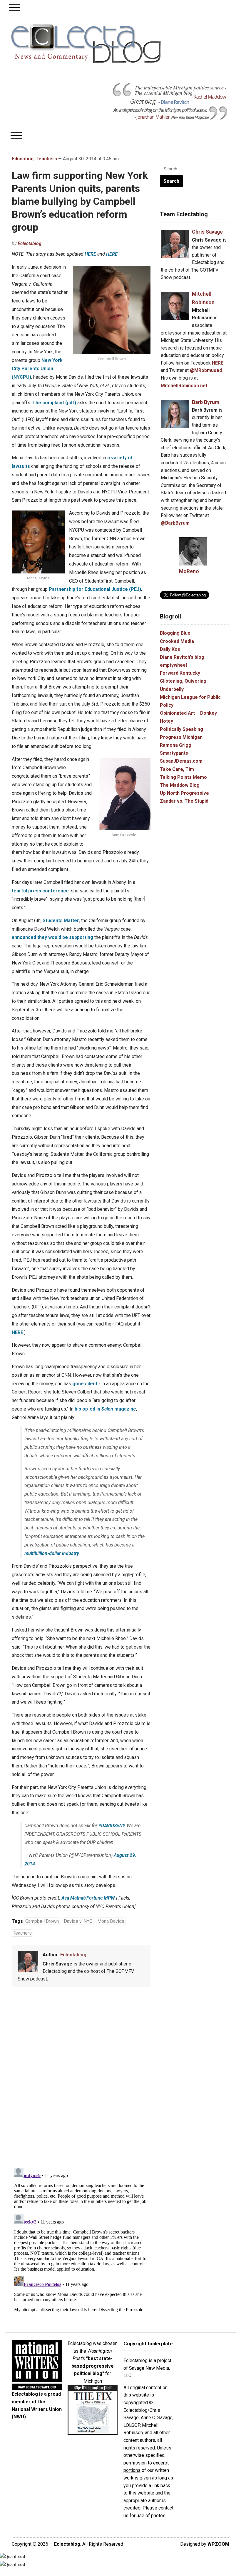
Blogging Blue (175, 633)
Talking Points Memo (183, 777)
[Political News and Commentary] (86, 44)
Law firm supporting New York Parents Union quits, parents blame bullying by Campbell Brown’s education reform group (80, 201)
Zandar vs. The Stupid (184, 801)
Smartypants (174, 753)
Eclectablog (30, 243)
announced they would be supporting (52, 937)
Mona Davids (111, 1921)
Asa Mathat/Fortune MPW (88, 1898)
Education (23, 159)
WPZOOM (218, 2544)
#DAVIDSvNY (112, 1826)
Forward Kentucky (180, 673)
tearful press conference (40, 891)
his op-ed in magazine (105, 1409)
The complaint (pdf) (54, 403)
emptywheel (173, 665)
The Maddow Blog (180, 785)
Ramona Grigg (176, 745)
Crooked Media (177, 641)
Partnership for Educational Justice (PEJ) (95, 589)
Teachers (46, 159)
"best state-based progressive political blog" (93, 2366)
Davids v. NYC (78, 1921)
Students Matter (61, 921)
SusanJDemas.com (181, 761)
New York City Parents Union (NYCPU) (37, 369)
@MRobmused (206, 370)
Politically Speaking (181, 729)
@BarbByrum (175, 523)
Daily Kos (170, 649)
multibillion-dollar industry (52, 1553)
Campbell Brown (42, 1921)
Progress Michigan (181, 737)
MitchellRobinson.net (184, 386)
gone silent (85, 1384)
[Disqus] (81, 2078)
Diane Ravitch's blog (182, 657)
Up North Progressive (184, 793)
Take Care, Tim (177, 769)
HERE (90, 254)
